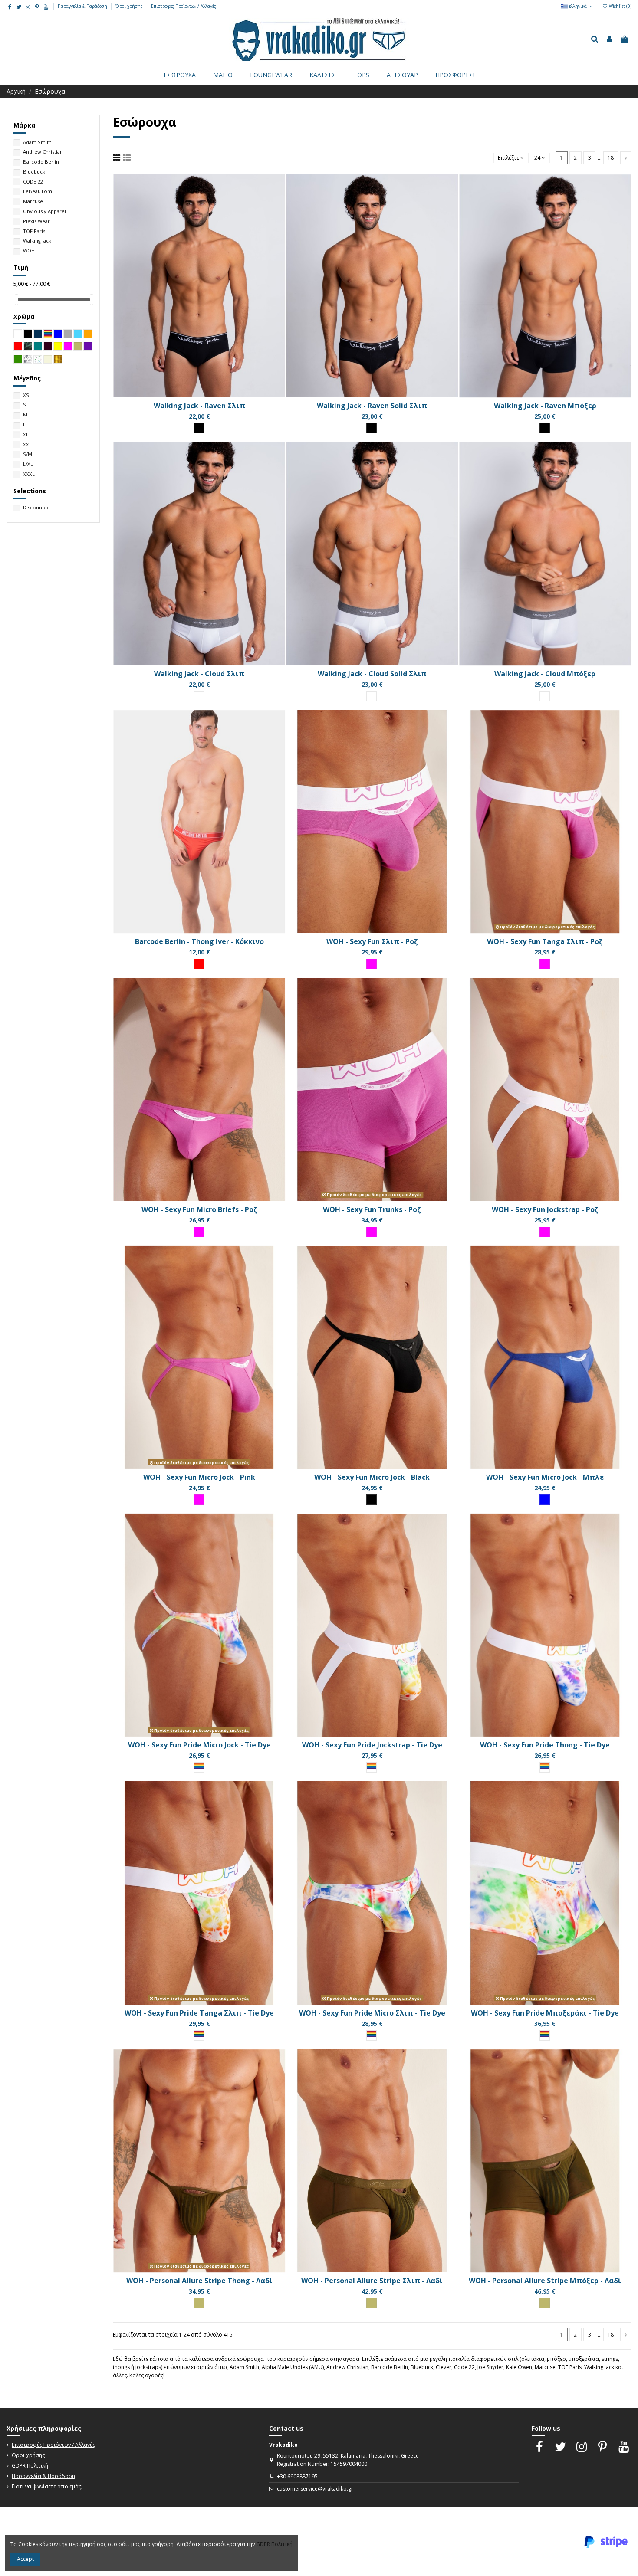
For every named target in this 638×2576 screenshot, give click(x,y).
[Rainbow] (199, 1767)
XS (26, 395)
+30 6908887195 (297, 2476)
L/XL (28, 464)
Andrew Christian (43, 152)
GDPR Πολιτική (30, 2466)
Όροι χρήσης (130, 6)
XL (26, 434)
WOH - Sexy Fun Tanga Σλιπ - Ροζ (545, 941)
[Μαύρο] (199, 428)
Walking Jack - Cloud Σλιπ (199, 674)
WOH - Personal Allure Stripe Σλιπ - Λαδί (372, 2281)
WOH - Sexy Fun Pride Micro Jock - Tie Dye (199, 1745)
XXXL (29, 474)
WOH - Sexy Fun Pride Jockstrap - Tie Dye (372, 1745)
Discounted (36, 507)
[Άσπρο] (199, 696)
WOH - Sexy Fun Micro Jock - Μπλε (545, 1477)
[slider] (16, 300)
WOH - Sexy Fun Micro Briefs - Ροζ (199, 1209)
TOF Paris (34, 231)
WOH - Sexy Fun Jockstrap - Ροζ (545, 1209)
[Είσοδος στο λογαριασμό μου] (609, 39)
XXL (27, 444)
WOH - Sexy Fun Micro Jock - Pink (199, 1477)
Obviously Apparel (44, 211)
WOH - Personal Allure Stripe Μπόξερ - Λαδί (545, 2281)
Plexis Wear (36, 221)
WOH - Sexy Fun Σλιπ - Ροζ (372, 941)
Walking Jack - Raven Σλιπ (199, 406)
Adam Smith (37, 142)
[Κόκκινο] (199, 964)
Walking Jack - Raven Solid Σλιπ (372, 406)
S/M (28, 454)
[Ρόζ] (372, 964)
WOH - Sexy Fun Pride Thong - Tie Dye (545, 1745)
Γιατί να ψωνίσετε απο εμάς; (47, 2486)
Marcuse (33, 201)
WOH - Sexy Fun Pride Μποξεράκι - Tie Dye (545, 2013)
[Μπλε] (545, 1500)
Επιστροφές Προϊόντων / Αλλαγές (184, 6)
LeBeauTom (38, 191)
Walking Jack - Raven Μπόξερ (545, 406)
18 (611, 158)
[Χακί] (199, 2303)
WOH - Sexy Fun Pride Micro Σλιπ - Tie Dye (372, 2013)
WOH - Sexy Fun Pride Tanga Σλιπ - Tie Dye (199, 2013)
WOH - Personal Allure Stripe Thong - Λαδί (199, 2281)
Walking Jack (37, 241)
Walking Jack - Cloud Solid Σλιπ (372, 674)
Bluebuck (34, 172)
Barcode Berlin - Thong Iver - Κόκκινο (199, 941)
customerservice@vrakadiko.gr (315, 2489)
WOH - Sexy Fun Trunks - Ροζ (372, 1209)
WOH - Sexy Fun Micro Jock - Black (372, 1477)
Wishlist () (620, 6)
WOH (29, 251)
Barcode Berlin (41, 162)
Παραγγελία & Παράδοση (83, 6)
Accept (25, 2559)
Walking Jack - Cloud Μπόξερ (545, 674)
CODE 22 (33, 182)
